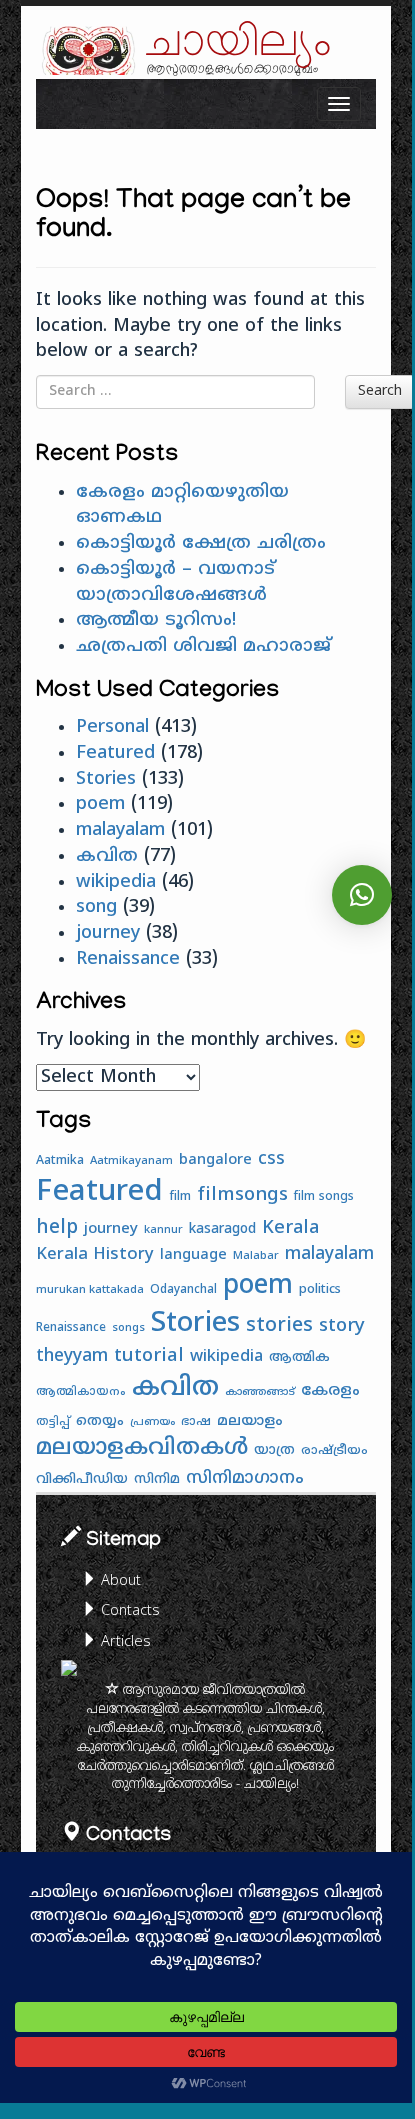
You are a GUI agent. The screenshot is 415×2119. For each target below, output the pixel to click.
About (119, 1581)
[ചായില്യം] (86, 50)
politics (320, 1290)
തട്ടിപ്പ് (53, 1422)
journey (108, 933)
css (271, 1160)
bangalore (215, 1160)
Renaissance (128, 959)
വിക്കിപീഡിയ (82, 1479)
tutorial (149, 1356)
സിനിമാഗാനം (245, 1479)
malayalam (120, 830)
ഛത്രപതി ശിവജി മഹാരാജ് (203, 646)
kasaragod (222, 1229)
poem (100, 804)
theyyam (72, 1357)
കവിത (107, 856)
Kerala (290, 1228)
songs (128, 1328)
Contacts (128, 1611)
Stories (106, 779)
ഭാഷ (196, 1422)
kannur (163, 1230)
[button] (362, 895)
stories (279, 1326)
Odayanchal (183, 1290)
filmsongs (242, 1195)
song (96, 907)
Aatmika (60, 1161)
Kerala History (95, 1255)
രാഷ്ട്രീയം (334, 1451)
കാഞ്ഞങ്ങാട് (260, 1392)
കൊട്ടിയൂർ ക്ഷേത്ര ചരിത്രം (201, 543)
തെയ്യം (100, 1421)
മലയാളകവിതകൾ (142, 1449)
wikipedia (116, 882)
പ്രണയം (152, 1422)
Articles (124, 1642)
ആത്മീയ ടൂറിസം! (156, 620)
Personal (112, 727)
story (342, 1326)
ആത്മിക (299, 1358)
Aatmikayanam (131, 1161)
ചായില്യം (239, 43)
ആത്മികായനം (81, 1392)
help (57, 1228)
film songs (324, 1197)
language (193, 1255)
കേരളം (330, 1391)
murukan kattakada (90, 1290)
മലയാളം (250, 1421)
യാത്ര (274, 1450)
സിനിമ (157, 1479)
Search (380, 391)
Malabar (256, 1256)
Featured (115, 753)
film (180, 1197)
